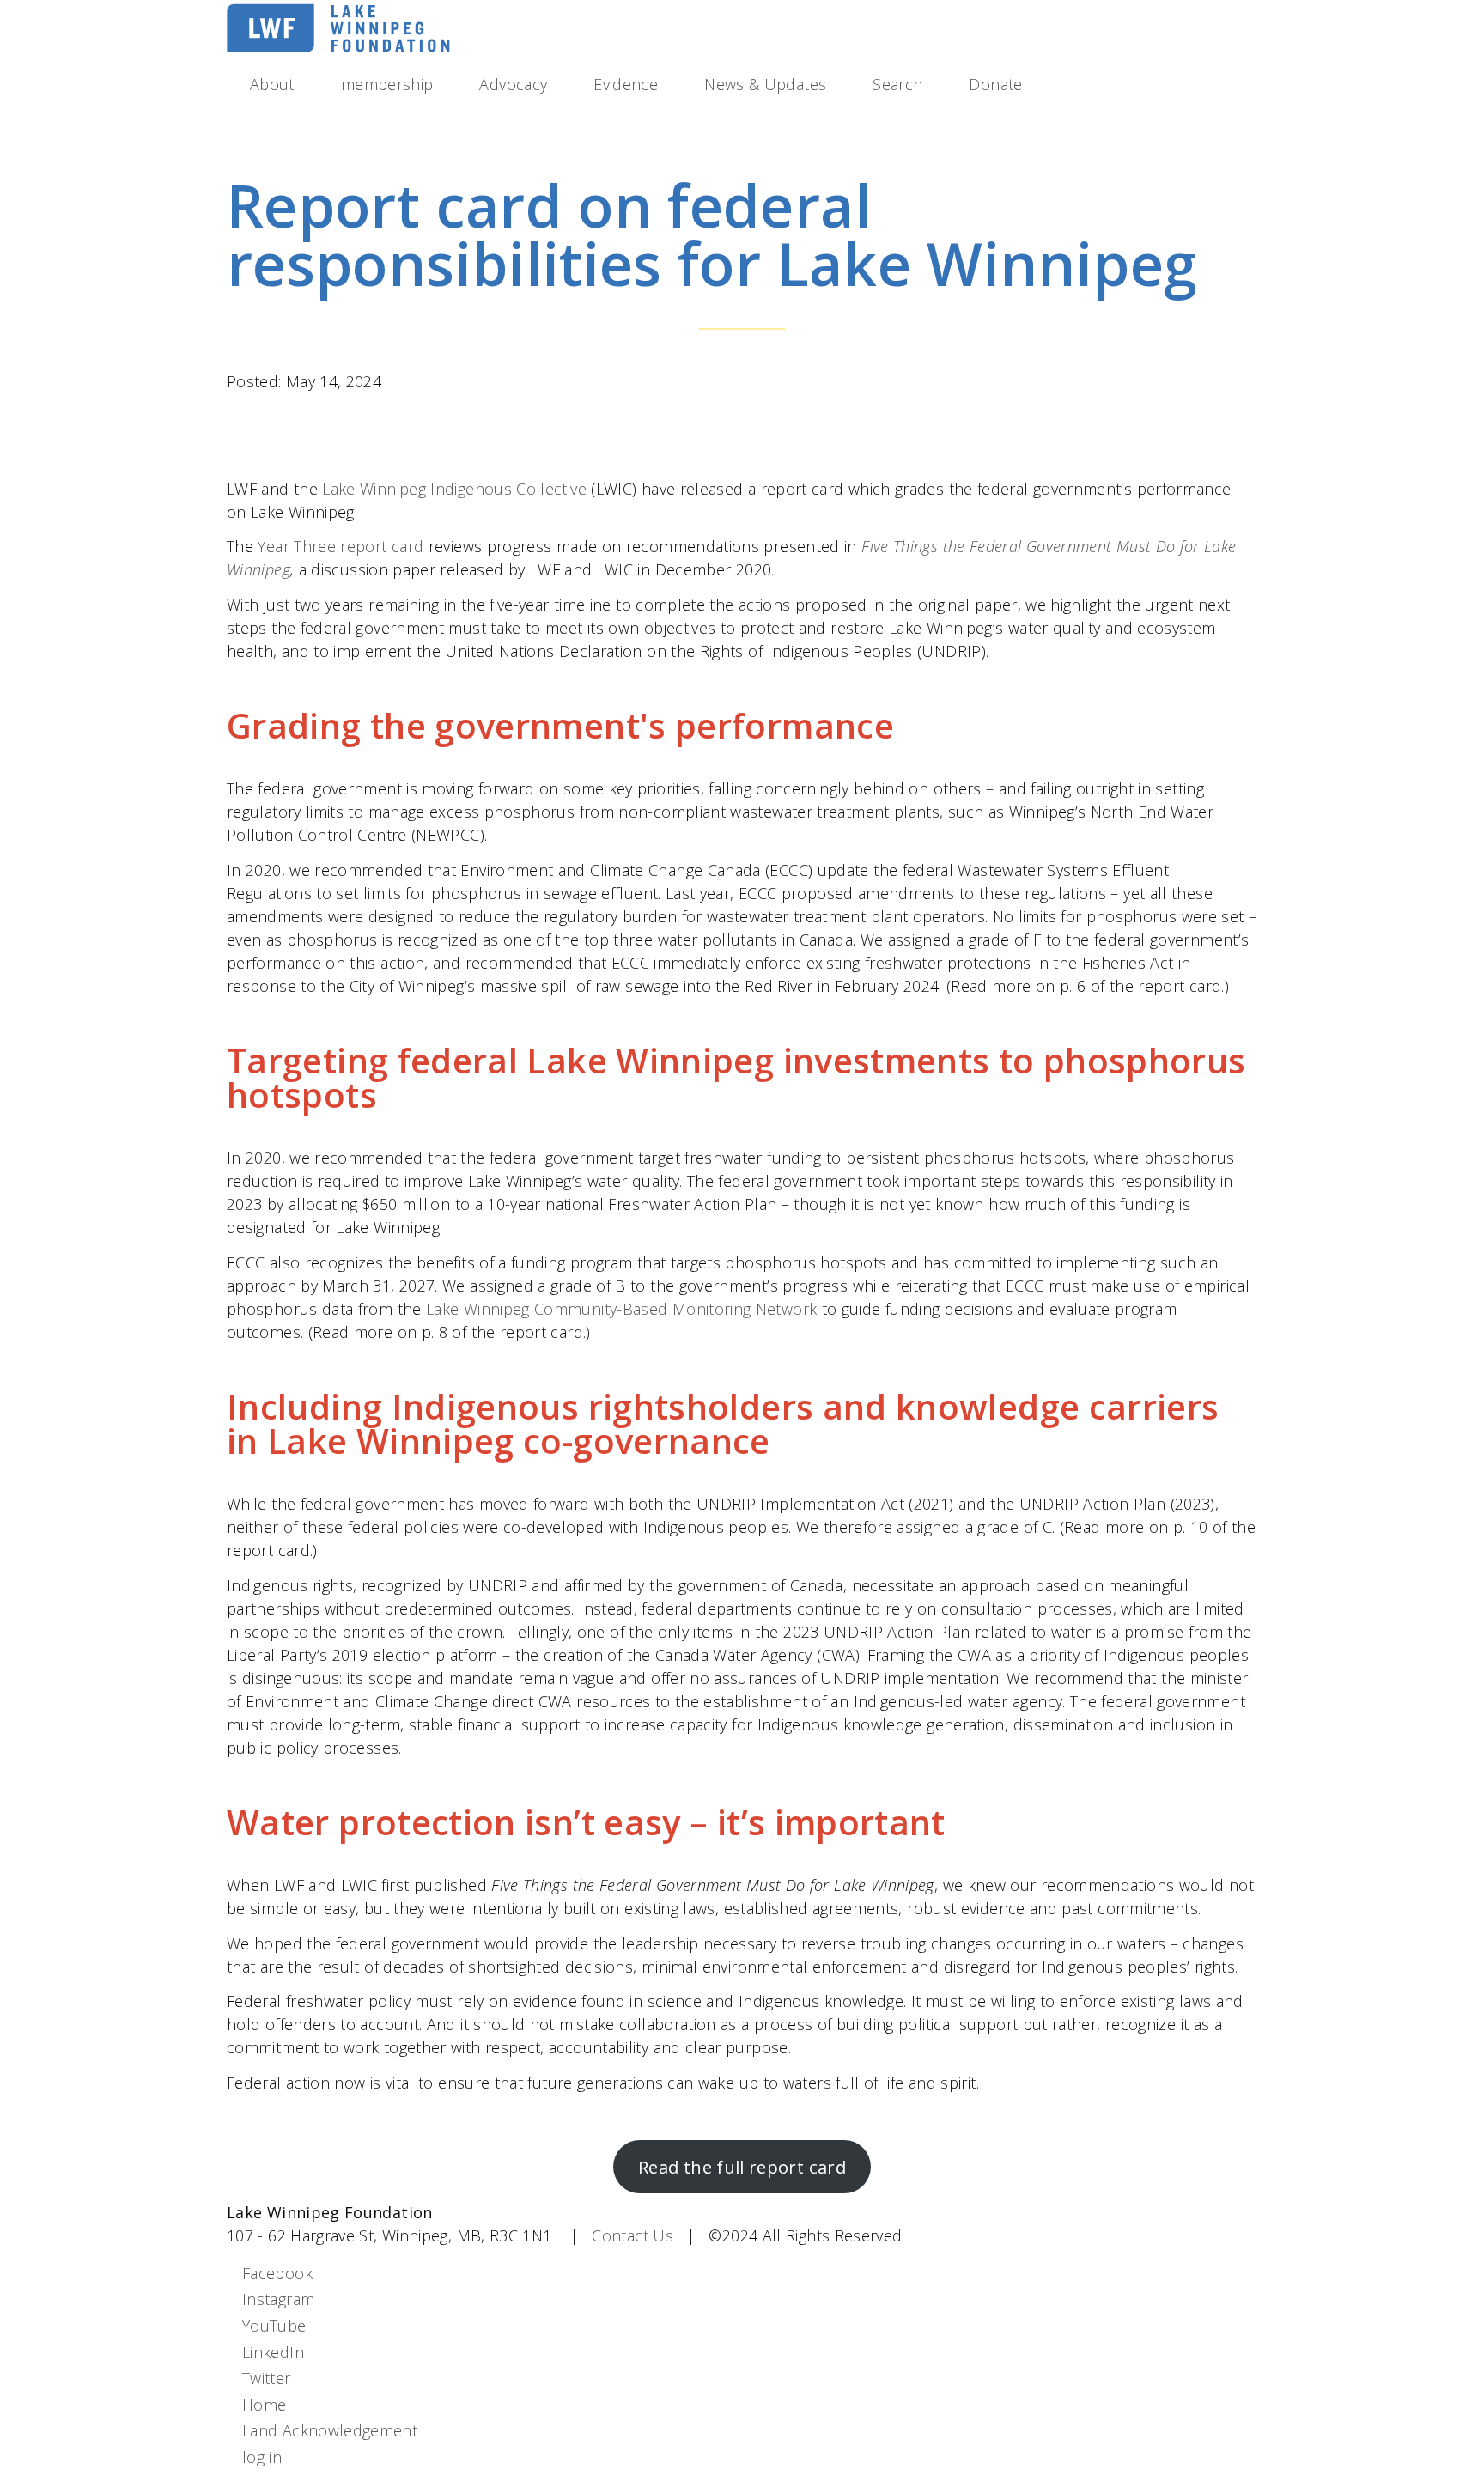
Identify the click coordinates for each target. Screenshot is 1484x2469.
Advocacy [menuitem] (513, 84)
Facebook (277, 2273)
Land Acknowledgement (330, 2430)
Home (264, 2405)
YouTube (274, 2326)
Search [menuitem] (897, 84)
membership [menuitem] (387, 84)
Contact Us (633, 2235)
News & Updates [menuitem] (765, 84)
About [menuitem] (272, 84)
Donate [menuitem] (995, 84)
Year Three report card (341, 546)
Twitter (267, 2378)
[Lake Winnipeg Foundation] (338, 49)
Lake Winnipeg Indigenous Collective (454, 489)
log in (262, 2457)
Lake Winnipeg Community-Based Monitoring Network (621, 1309)
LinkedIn (273, 2352)
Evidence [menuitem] (626, 84)
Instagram (278, 2299)
